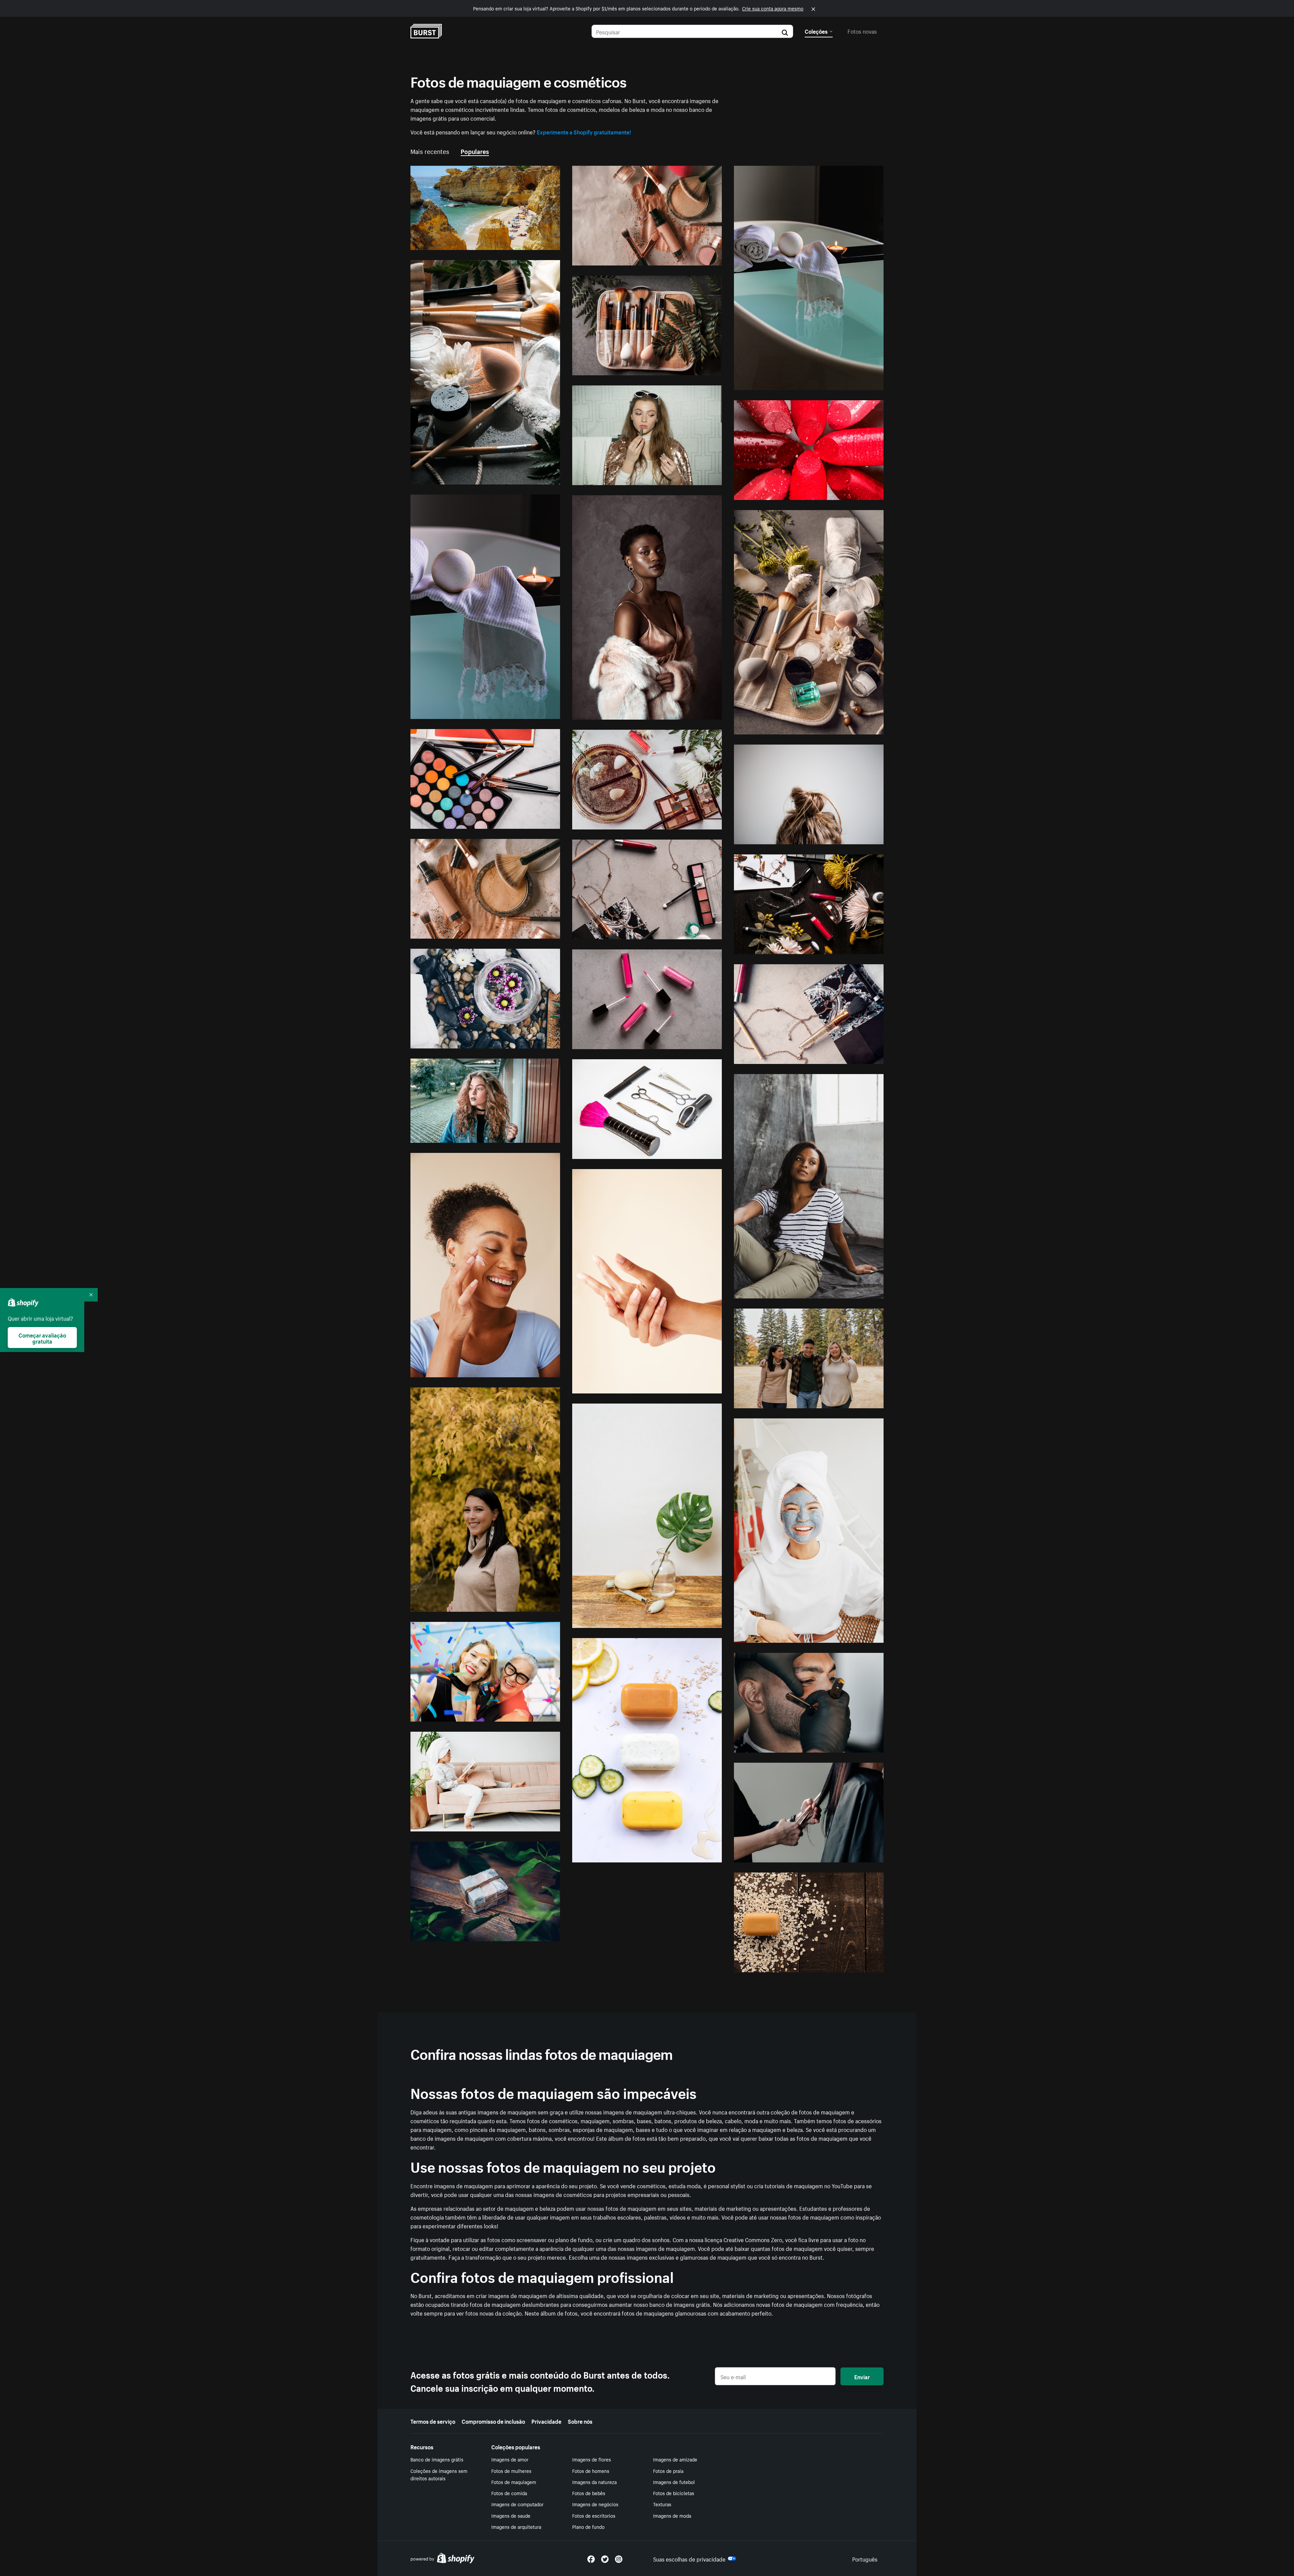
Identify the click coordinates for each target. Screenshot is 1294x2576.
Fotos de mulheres (511, 2471)
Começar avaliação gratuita (42, 1338)
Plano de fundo (588, 2526)
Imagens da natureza (594, 2482)
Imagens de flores (592, 2459)
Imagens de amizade (675, 2459)
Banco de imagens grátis (437, 2459)
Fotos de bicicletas (674, 2493)
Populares (475, 151)
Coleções (816, 31)
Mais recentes (430, 151)
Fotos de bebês (589, 2493)
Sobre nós (580, 2421)
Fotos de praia (668, 2471)
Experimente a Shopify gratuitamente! (584, 131)
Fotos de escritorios (594, 2515)
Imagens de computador (517, 2504)
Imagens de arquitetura (516, 2526)
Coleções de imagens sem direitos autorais (439, 2474)
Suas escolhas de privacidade (689, 2558)
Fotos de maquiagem (514, 2482)
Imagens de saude (511, 2515)
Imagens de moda (672, 2515)
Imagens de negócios (595, 2504)
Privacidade (546, 2421)
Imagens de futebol (674, 2482)
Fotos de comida (509, 2493)
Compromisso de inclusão (493, 2421)
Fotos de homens (591, 2471)
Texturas (662, 2504)
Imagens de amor (510, 2459)
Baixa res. (532, 242)
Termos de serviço (433, 2421)
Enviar (862, 2376)
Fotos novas (862, 31)
